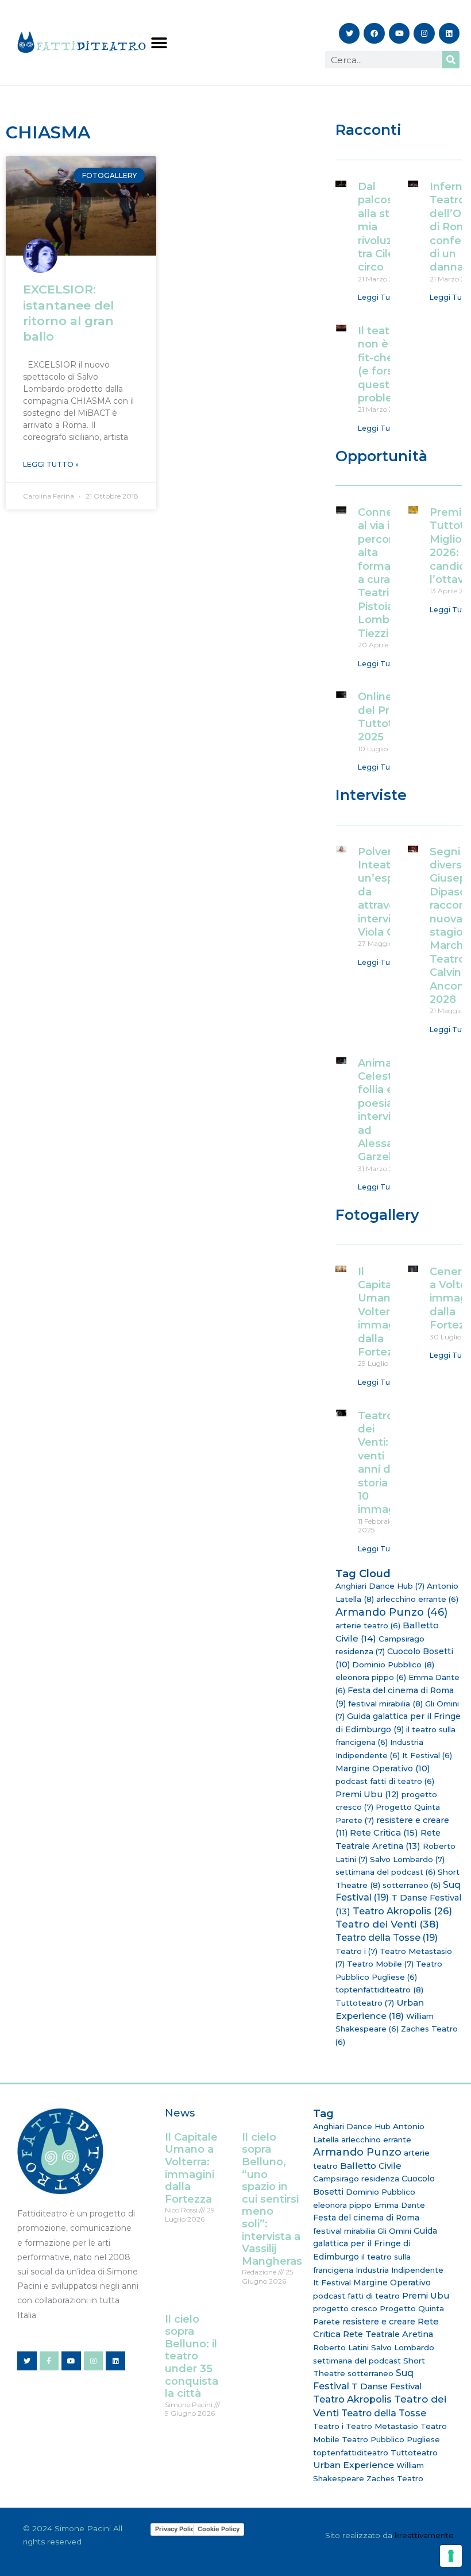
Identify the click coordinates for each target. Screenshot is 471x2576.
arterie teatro (368, 1625)
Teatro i (356, 1951)
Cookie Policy (219, 2529)
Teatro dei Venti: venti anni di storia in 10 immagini (383, 1463)
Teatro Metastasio (382, 2426)
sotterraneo (412, 1885)
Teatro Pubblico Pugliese (391, 2439)
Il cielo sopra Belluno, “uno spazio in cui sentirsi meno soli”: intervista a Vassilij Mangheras (272, 2199)
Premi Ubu (367, 1794)
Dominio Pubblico (393, 1664)
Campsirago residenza (356, 2179)
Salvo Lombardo (407, 1859)
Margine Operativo (383, 1768)
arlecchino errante (417, 1599)
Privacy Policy (176, 2529)
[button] (159, 43)
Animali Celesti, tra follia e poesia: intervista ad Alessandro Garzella (388, 1110)
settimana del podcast (385, 1872)
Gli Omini (394, 2231)
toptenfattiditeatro (379, 1990)
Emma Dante (399, 2205)
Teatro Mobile (380, 1964)
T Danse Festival (387, 2386)
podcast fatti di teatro (385, 1781)
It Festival (427, 1755)
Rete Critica (384, 1832)
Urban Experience (354, 2465)
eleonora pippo (371, 1677)
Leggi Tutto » (51, 464)
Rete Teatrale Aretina (388, 2334)
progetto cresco (345, 2308)
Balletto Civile (371, 2166)
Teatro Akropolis (402, 1911)
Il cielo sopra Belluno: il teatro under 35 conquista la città (192, 2357)
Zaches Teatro (395, 2478)
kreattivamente (424, 2535)
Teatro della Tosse (387, 1938)
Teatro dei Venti (387, 1924)
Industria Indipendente (399, 2270)
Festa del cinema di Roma (366, 2218)
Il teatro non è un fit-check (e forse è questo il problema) (386, 364)
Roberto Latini (341, 2347)
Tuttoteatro (365, 2003)
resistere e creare (379, 2322)
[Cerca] (451, 60)
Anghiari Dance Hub (380, 1586)
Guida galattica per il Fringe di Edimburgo (375, 2244)
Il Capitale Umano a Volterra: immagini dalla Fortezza (383, 1312)
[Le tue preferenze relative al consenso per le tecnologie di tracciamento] (451, 2556)
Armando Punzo (391, 1612)
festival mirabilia (385, 1704)
